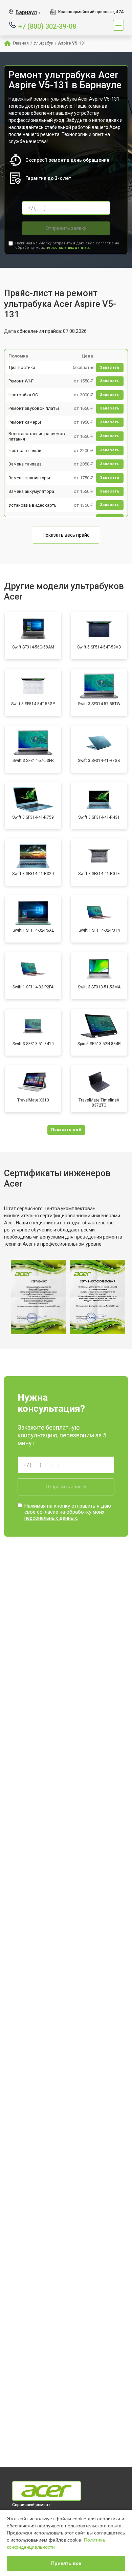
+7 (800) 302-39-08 (47, 26)
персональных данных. (68, 248)
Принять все (66, 2563)
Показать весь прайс (66, 535)
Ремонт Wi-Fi (21, 381)
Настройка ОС (23, 395)
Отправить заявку (66, 228)
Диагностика (22, 367)
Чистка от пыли (25, 450)
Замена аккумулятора (31, 491)
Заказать (110, 367)
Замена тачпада (25, 464)
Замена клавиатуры (29, 478)
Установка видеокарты (33, 505)
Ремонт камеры (25, 422)
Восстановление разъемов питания (37, 436)
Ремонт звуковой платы (34, 408)
